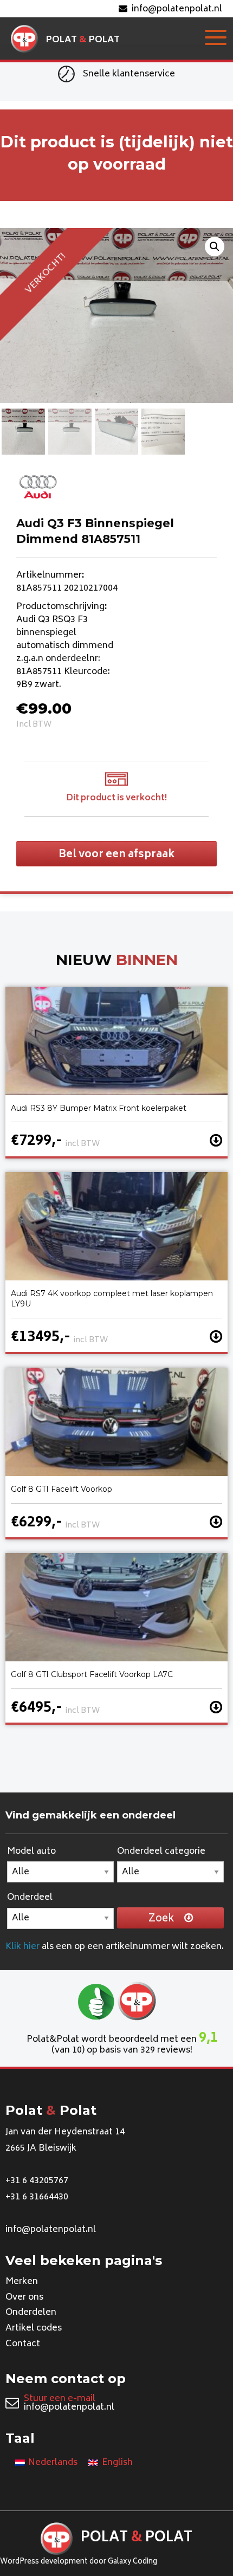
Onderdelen (31, 2313)
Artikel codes (34, 2328)
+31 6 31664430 (37, 2197)
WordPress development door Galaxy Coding (79, 2562)
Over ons (24, 2297)
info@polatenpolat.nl (177, 9)
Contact (23, 2344)
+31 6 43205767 (37, 2181)
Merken (22, 2282)
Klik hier (22, 1947)
